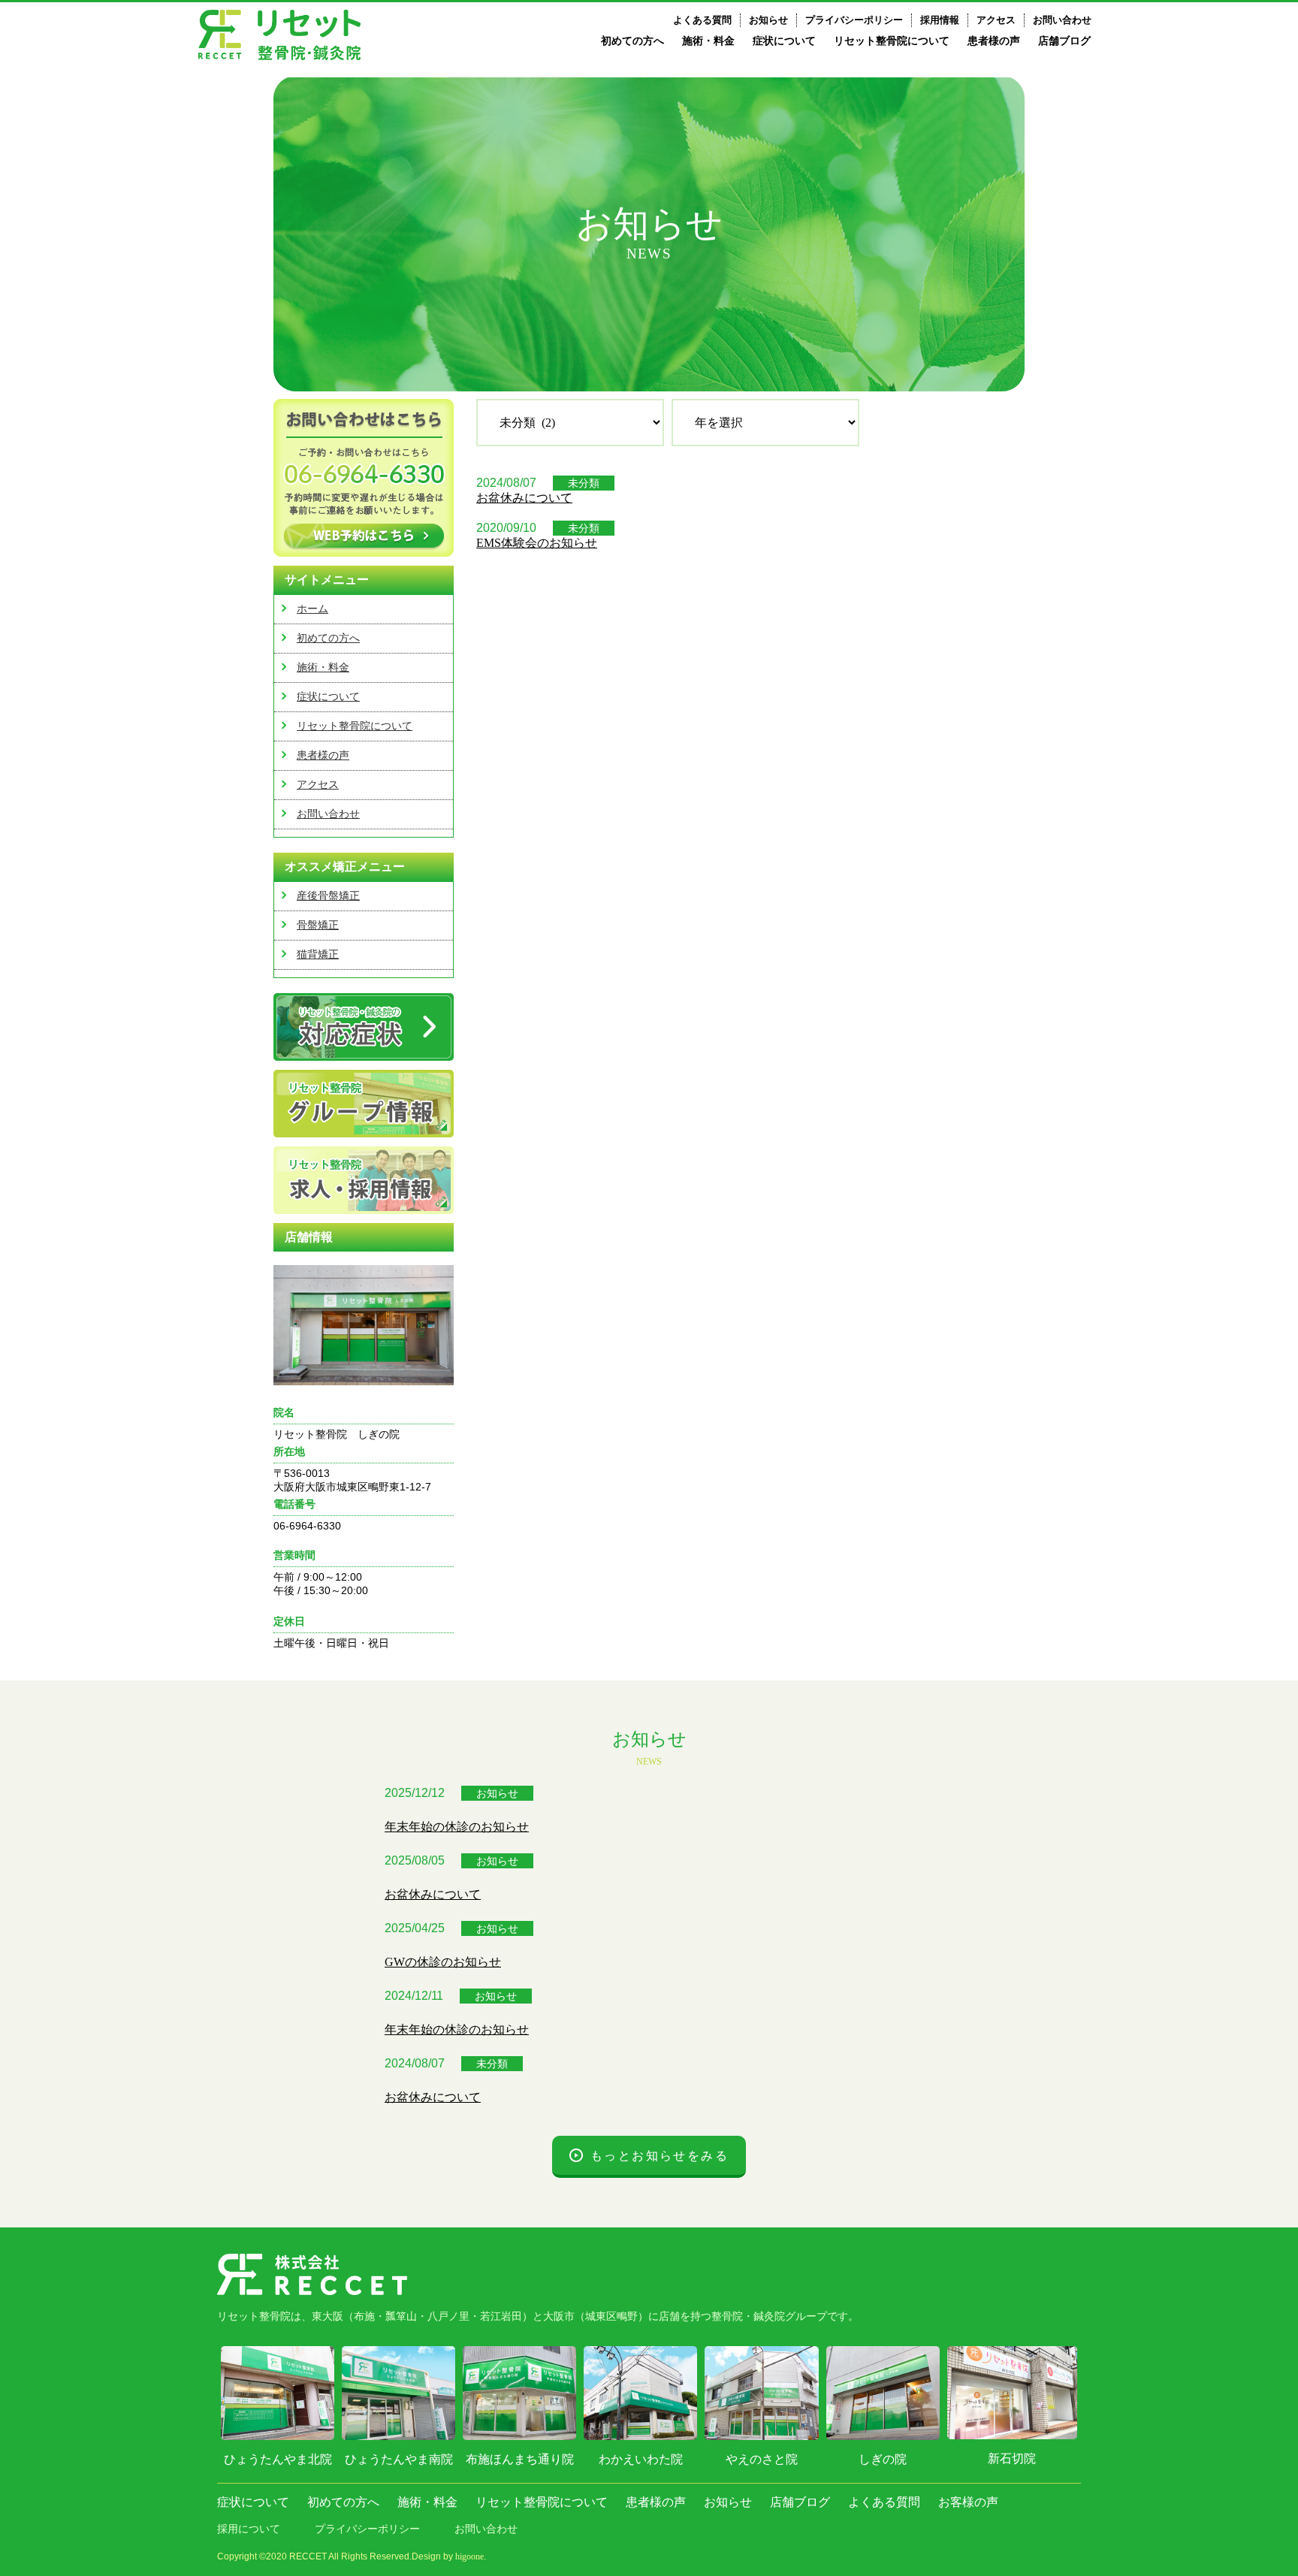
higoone (469, 2556)
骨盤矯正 (318, 925)
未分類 (584, 483)
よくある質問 (702, 20)
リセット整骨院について (892, 41)
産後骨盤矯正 (328, 896)
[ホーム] (279, 35)
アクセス (996, 20)
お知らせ (768, 20)
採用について (249, 2529)
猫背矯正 (318, 954)
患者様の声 (994, 41)
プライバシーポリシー (854, 20)
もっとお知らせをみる (660, 2156)
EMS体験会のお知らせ (537, 543)
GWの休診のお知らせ (443, 1962)
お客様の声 (968, 2502)
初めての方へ (632, 41)
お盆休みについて (524, 498)
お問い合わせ (1062, 20)
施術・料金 (708, 41)
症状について (784, 41)
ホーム (312, 609)
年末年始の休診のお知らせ (457, 1827)
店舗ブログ (1064, 41)
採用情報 (940, 20)
